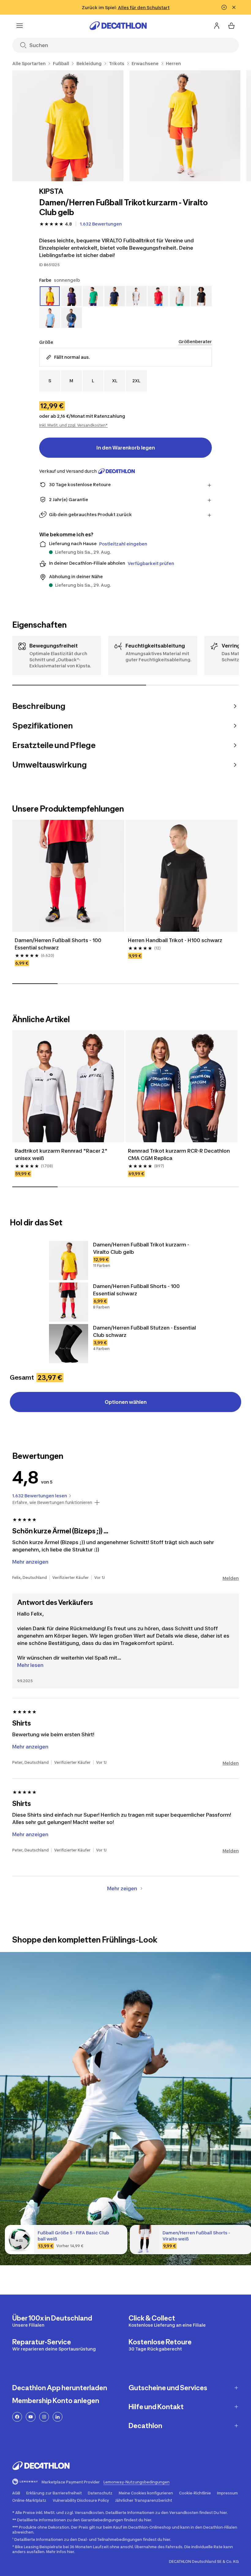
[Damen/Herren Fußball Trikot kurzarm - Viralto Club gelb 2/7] (185, 126)
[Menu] (20, 26)
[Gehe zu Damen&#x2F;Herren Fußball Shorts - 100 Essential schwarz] (69, 1302)
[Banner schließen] (234, 7)
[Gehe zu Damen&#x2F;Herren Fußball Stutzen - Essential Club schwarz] (69, 1344)
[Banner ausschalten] (224, 7)
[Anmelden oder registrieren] (217, 26)
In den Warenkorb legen (126, 448)
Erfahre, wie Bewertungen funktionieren (52, 1503)
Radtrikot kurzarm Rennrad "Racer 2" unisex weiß (62, 1154)
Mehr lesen (30, 1665)
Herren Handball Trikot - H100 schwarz (176, 940)
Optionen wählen (126, 1402)
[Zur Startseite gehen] (118, 26)
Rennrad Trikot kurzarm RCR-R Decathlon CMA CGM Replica (180, 1154)
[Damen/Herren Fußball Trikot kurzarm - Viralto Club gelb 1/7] (68, 126)
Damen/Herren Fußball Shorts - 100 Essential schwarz (59, 944)
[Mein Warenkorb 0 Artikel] (231, 26)
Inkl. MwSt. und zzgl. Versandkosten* (73, 425)
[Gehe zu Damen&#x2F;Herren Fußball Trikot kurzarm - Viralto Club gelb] (69, 1260)
